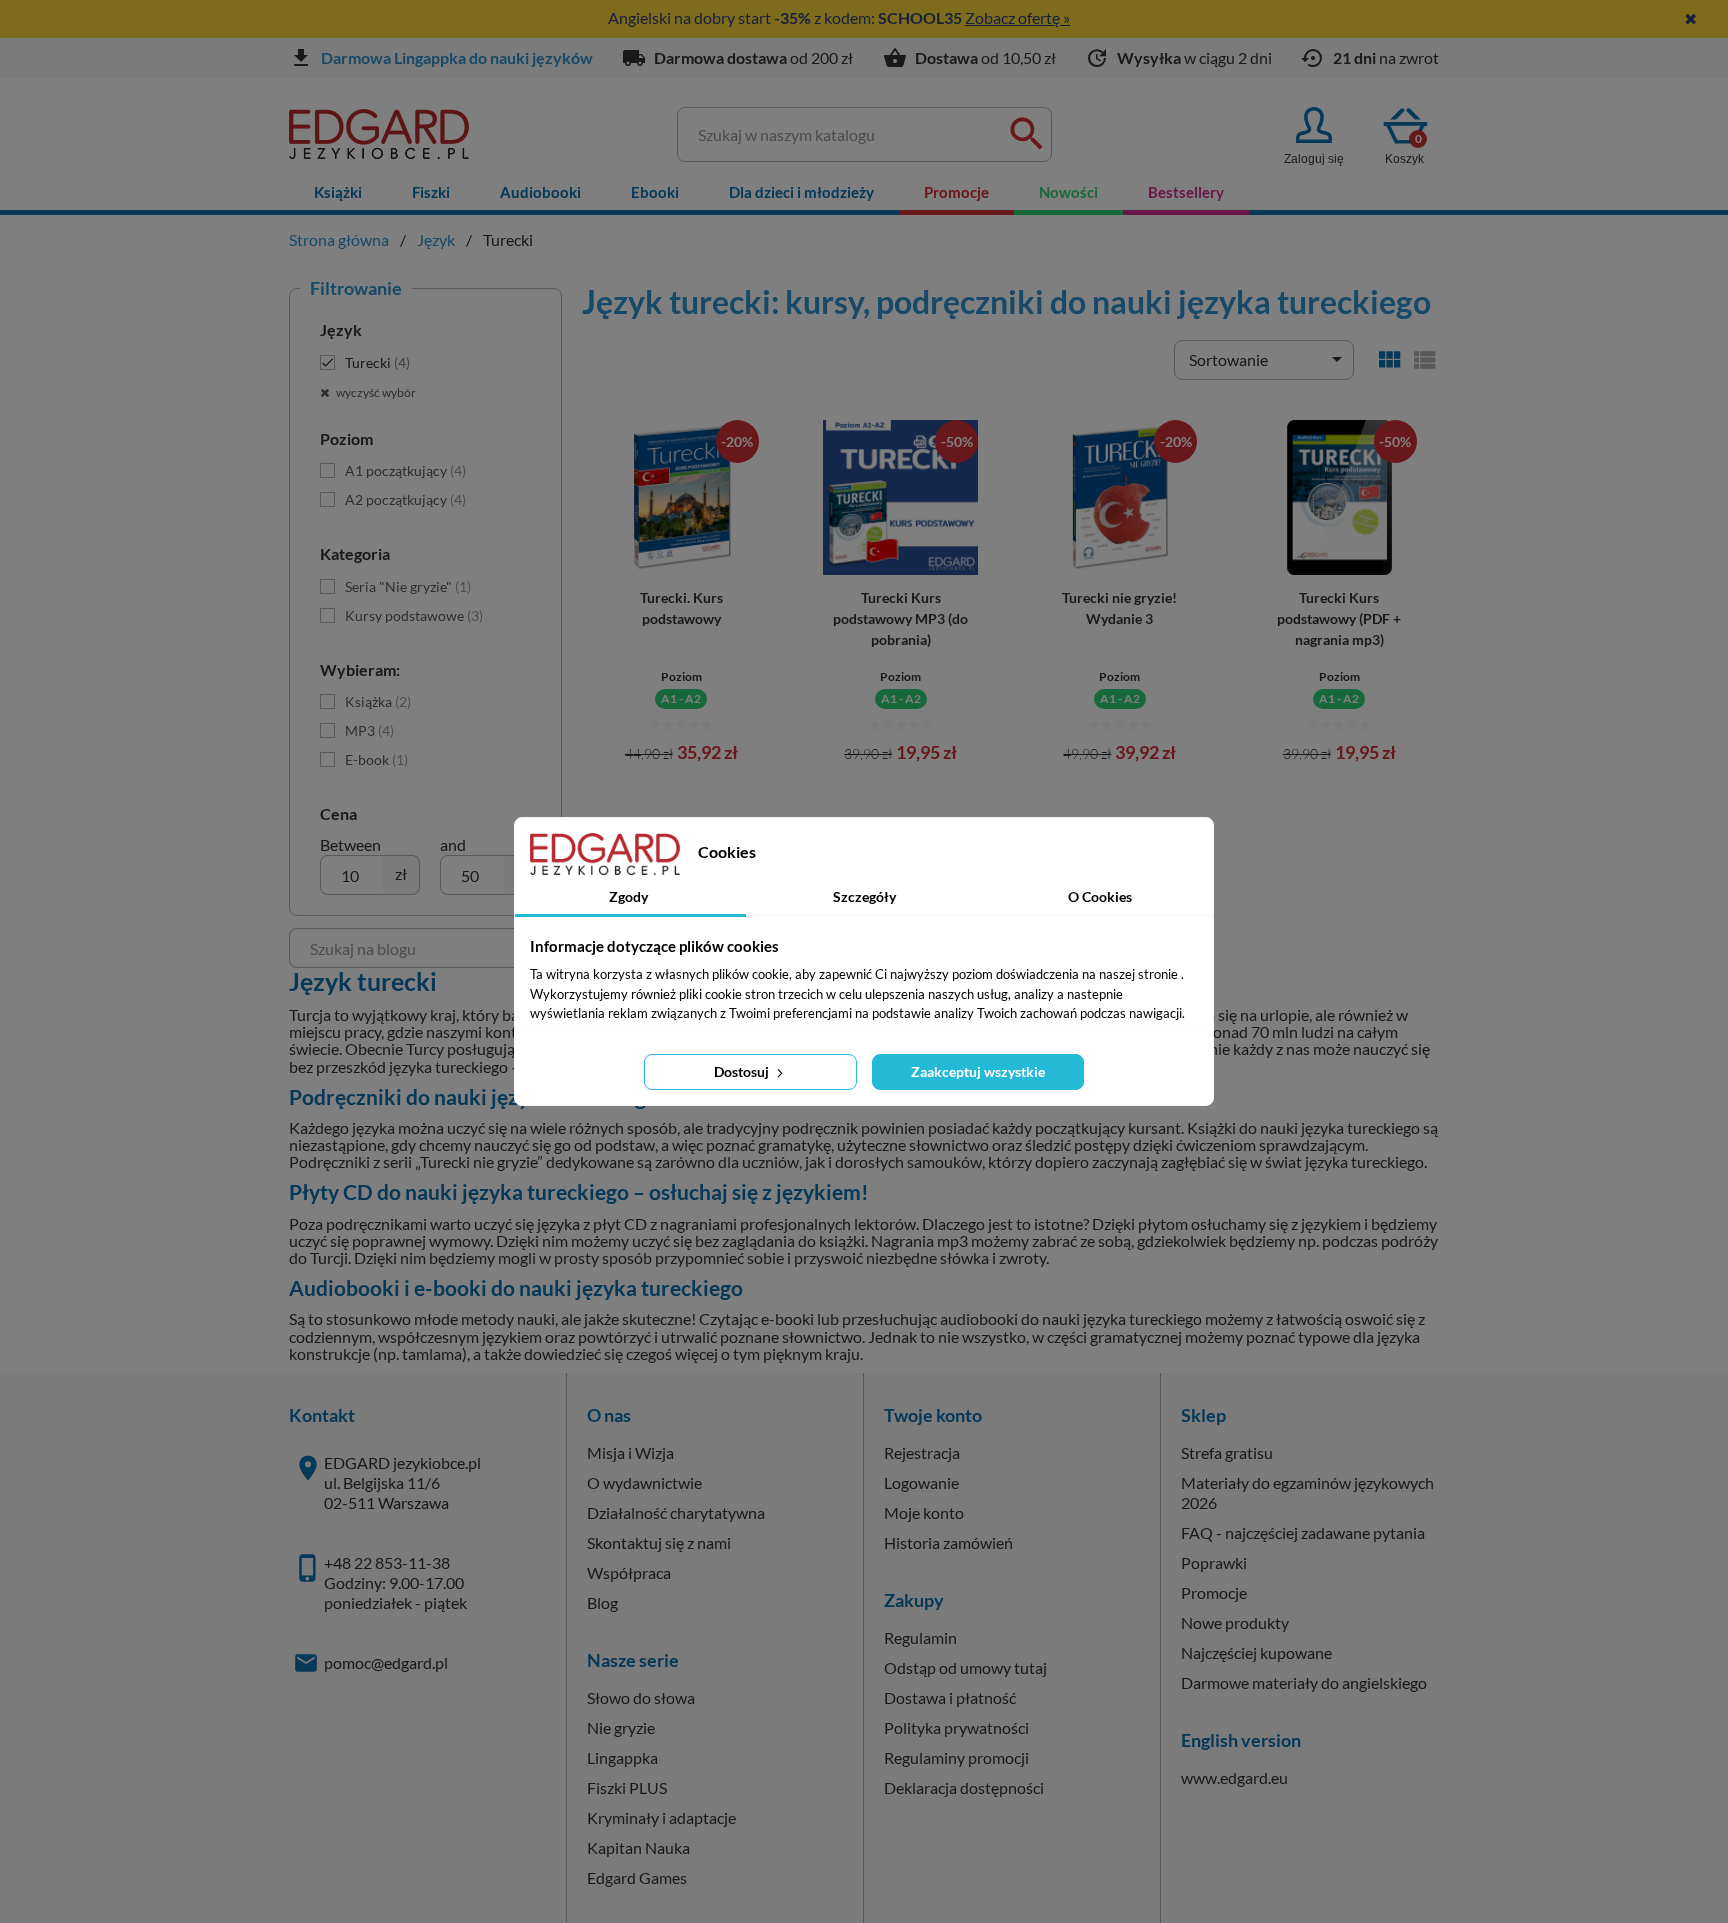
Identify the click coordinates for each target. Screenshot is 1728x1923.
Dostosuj (743, 1071)
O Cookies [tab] (1100, 896)
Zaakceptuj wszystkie (978, 1071)
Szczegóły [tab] (864, 896)
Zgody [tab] (628, 896)
